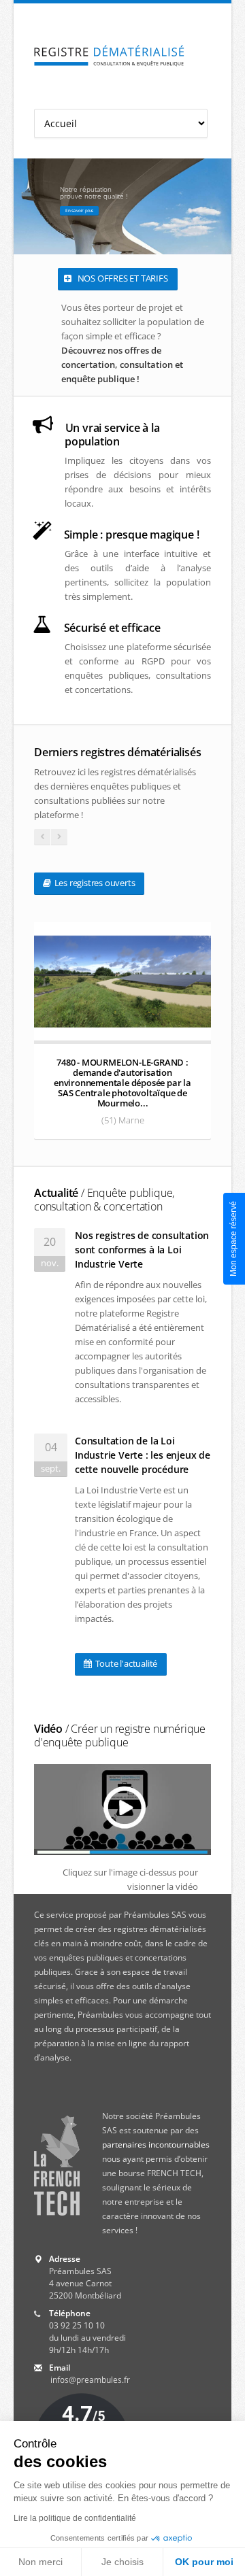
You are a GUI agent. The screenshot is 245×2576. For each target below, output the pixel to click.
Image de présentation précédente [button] (27, 206)
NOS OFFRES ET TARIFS (122, 278)
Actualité (104, 1200)
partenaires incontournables (156, 2145)
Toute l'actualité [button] (125, 1663)
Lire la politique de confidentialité (75, 2518)
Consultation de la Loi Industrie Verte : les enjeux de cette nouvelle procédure (143, 1455)
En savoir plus (79, 210)
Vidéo (120, 1735)
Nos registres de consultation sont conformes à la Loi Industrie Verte (142, 1250)
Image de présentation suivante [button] (218, 206)
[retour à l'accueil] (109, 56)
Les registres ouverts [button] (94, 883)
